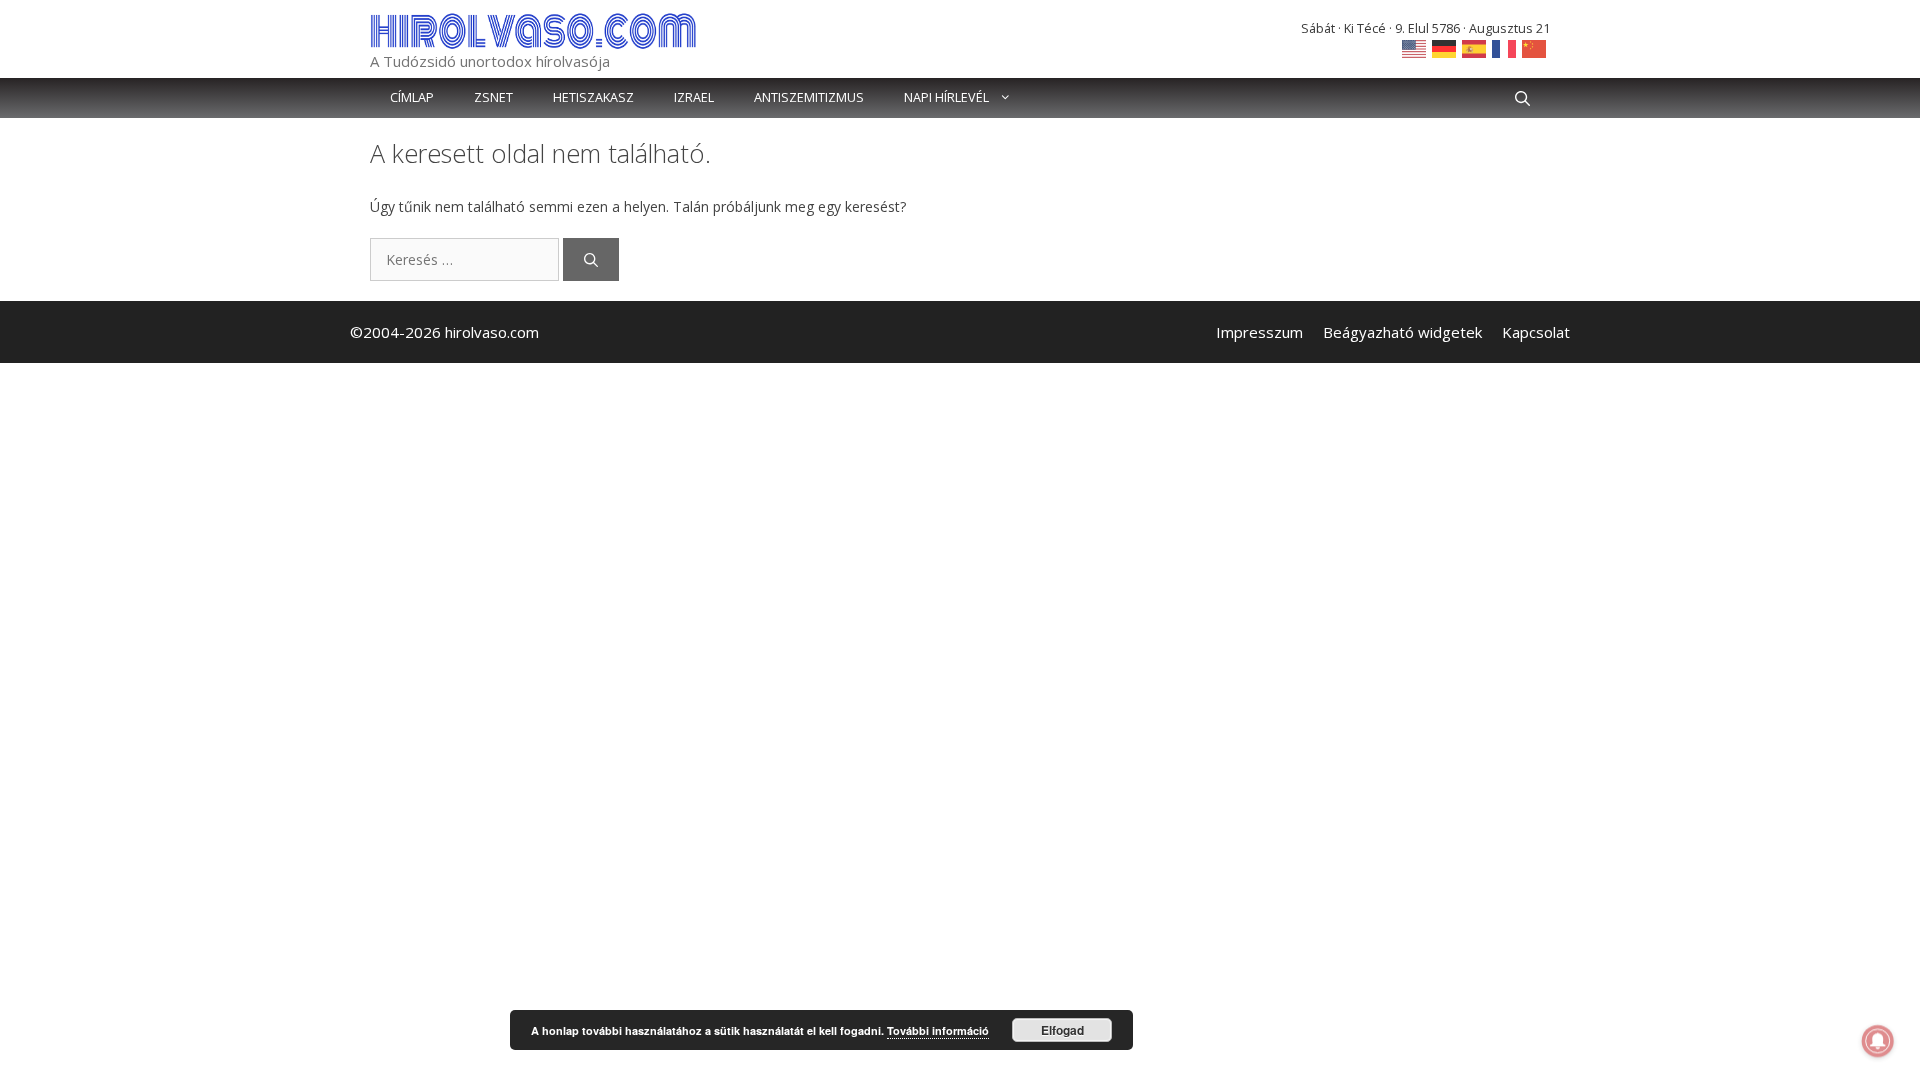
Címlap (412, 97)
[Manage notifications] (1878, 1041)
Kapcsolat (1536, 332)
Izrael (694, 97)
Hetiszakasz (593, 97)
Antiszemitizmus (809, 97)
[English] (1415, 47)
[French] (1505, 47)
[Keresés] (591, 259)
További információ (938, 1030)
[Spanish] (1475, 47)
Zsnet (493, 97)
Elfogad (1062, 1030)
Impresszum (1259, 332)
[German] (1445, 47)
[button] (1522, 98)
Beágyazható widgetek (1402, 332)
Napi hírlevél (946, 97)
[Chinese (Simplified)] (1535, 47)
